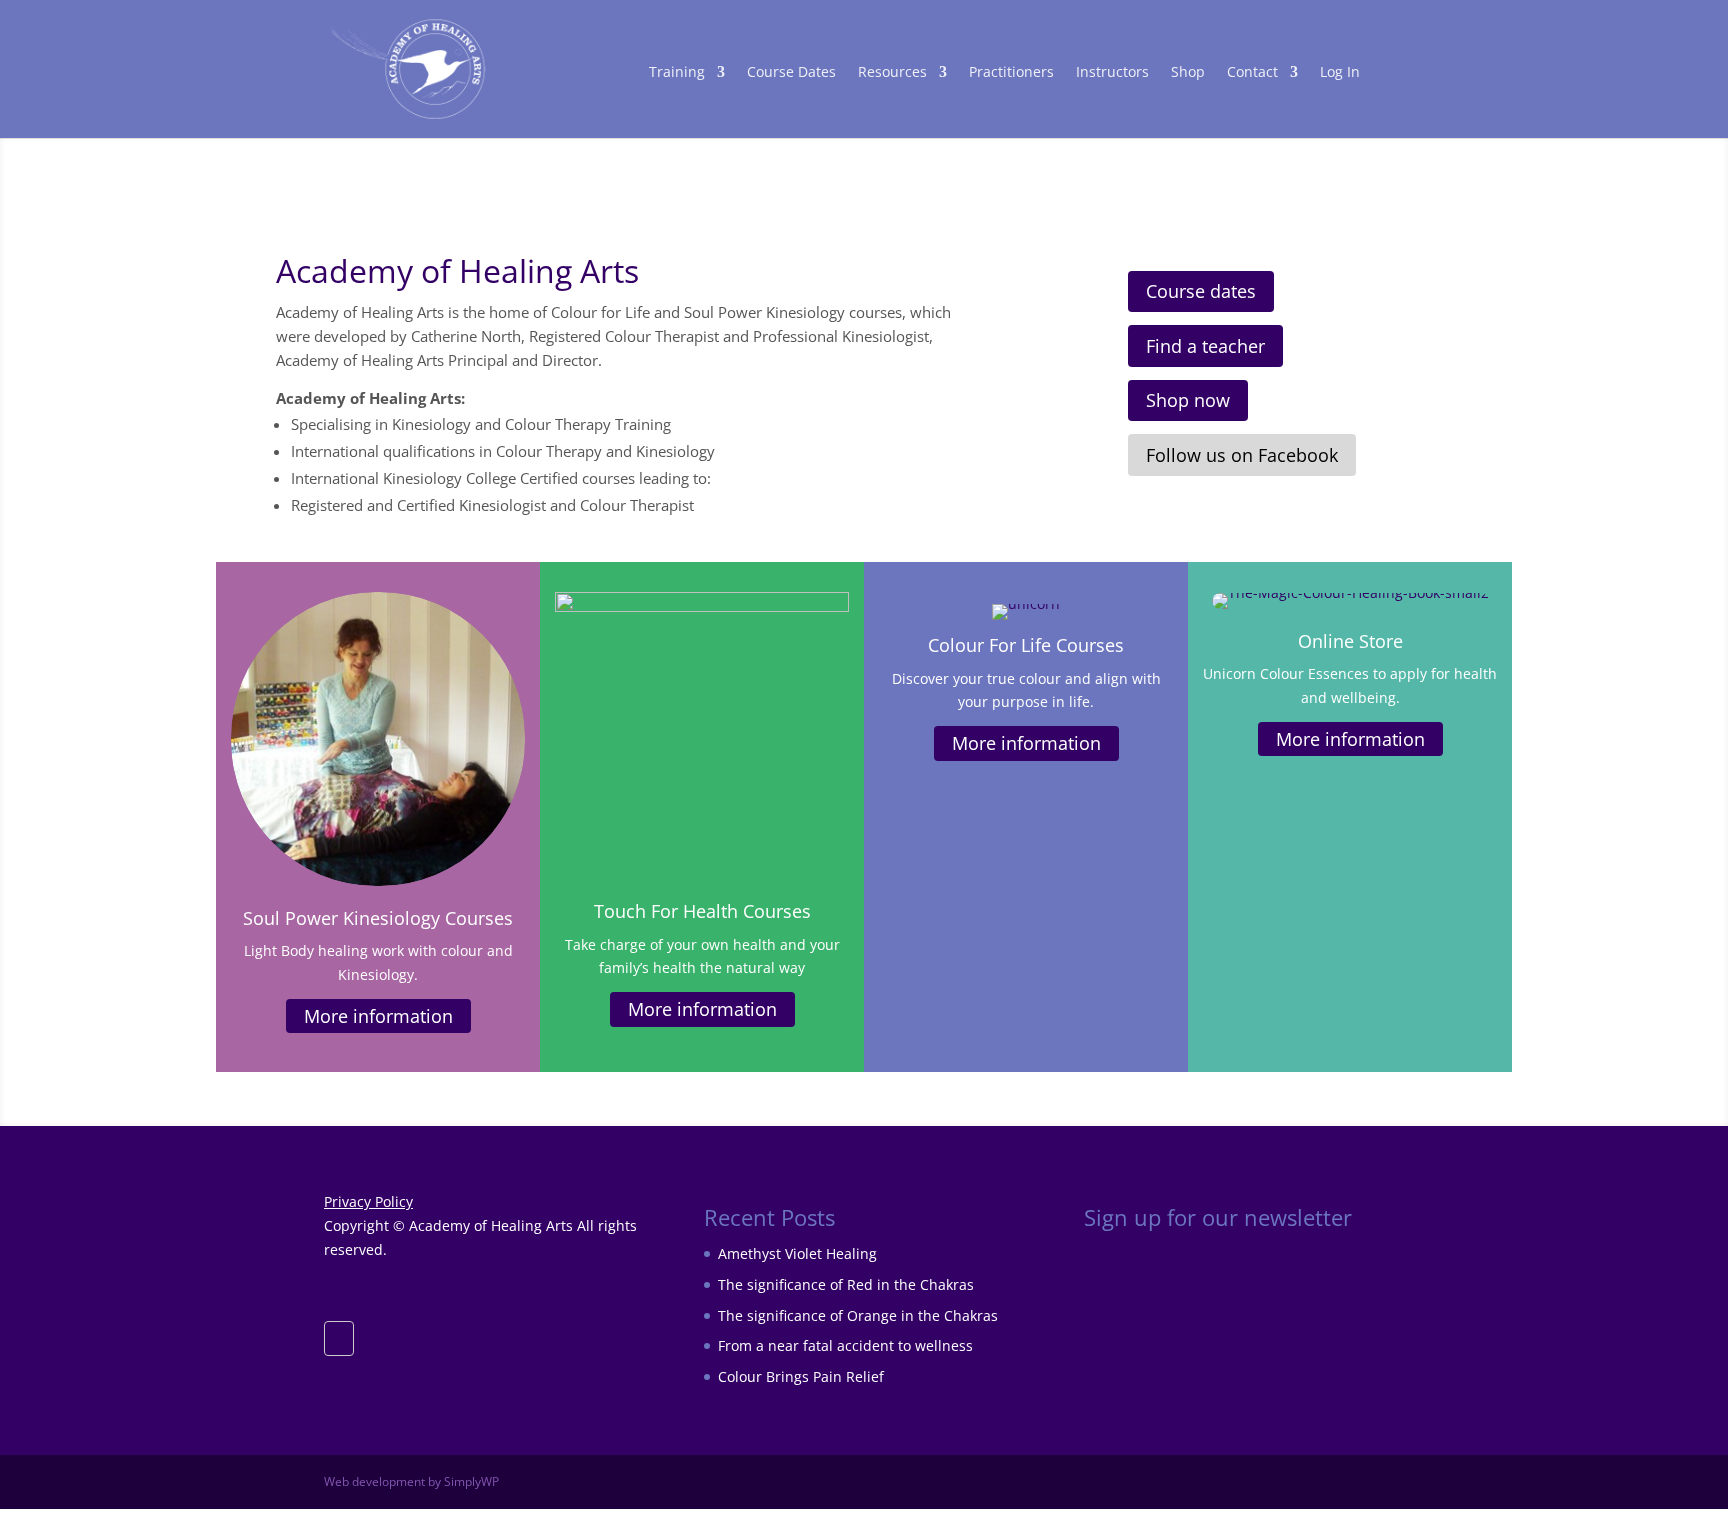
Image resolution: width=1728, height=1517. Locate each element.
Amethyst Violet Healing (797, 1253)
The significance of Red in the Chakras (846, 1284)
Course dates (1201, 291)
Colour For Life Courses (1026, 645)
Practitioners (1011, 73)
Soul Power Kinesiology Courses (378, 918)
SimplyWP (471, 1481)
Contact (1252, 73)
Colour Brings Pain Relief (801, 1376)
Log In (1340, 73)
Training (677, 73)
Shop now (1188, 400)
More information (378, 1016)
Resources (892, 73)
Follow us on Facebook (1242, 455)
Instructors (1112, 73)
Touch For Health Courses (702, 911)
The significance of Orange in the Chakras (858, 1315)
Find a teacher (1205, 346)
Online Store (1350, 641)
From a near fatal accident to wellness (845, 1345)
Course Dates (791, 73)
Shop (1188, 73)
